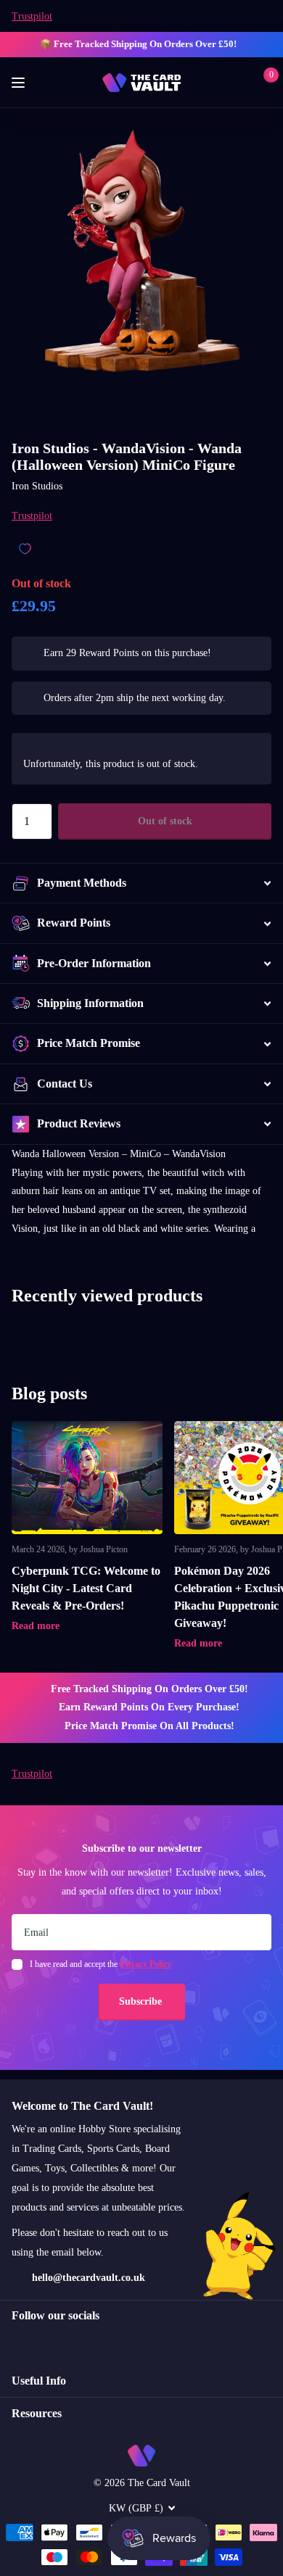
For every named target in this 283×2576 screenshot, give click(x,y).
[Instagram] (17, 2342)
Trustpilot (32, 16)
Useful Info (39, 2381)
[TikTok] (78, 2342)
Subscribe (142, 2001)
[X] (48, 2342)
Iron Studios (37, 486)
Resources (37, 2413)
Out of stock (165, 821)
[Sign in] (241, 83)
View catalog (20, 83)
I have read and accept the (101, 1964)
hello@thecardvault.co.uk (89, 2278)
